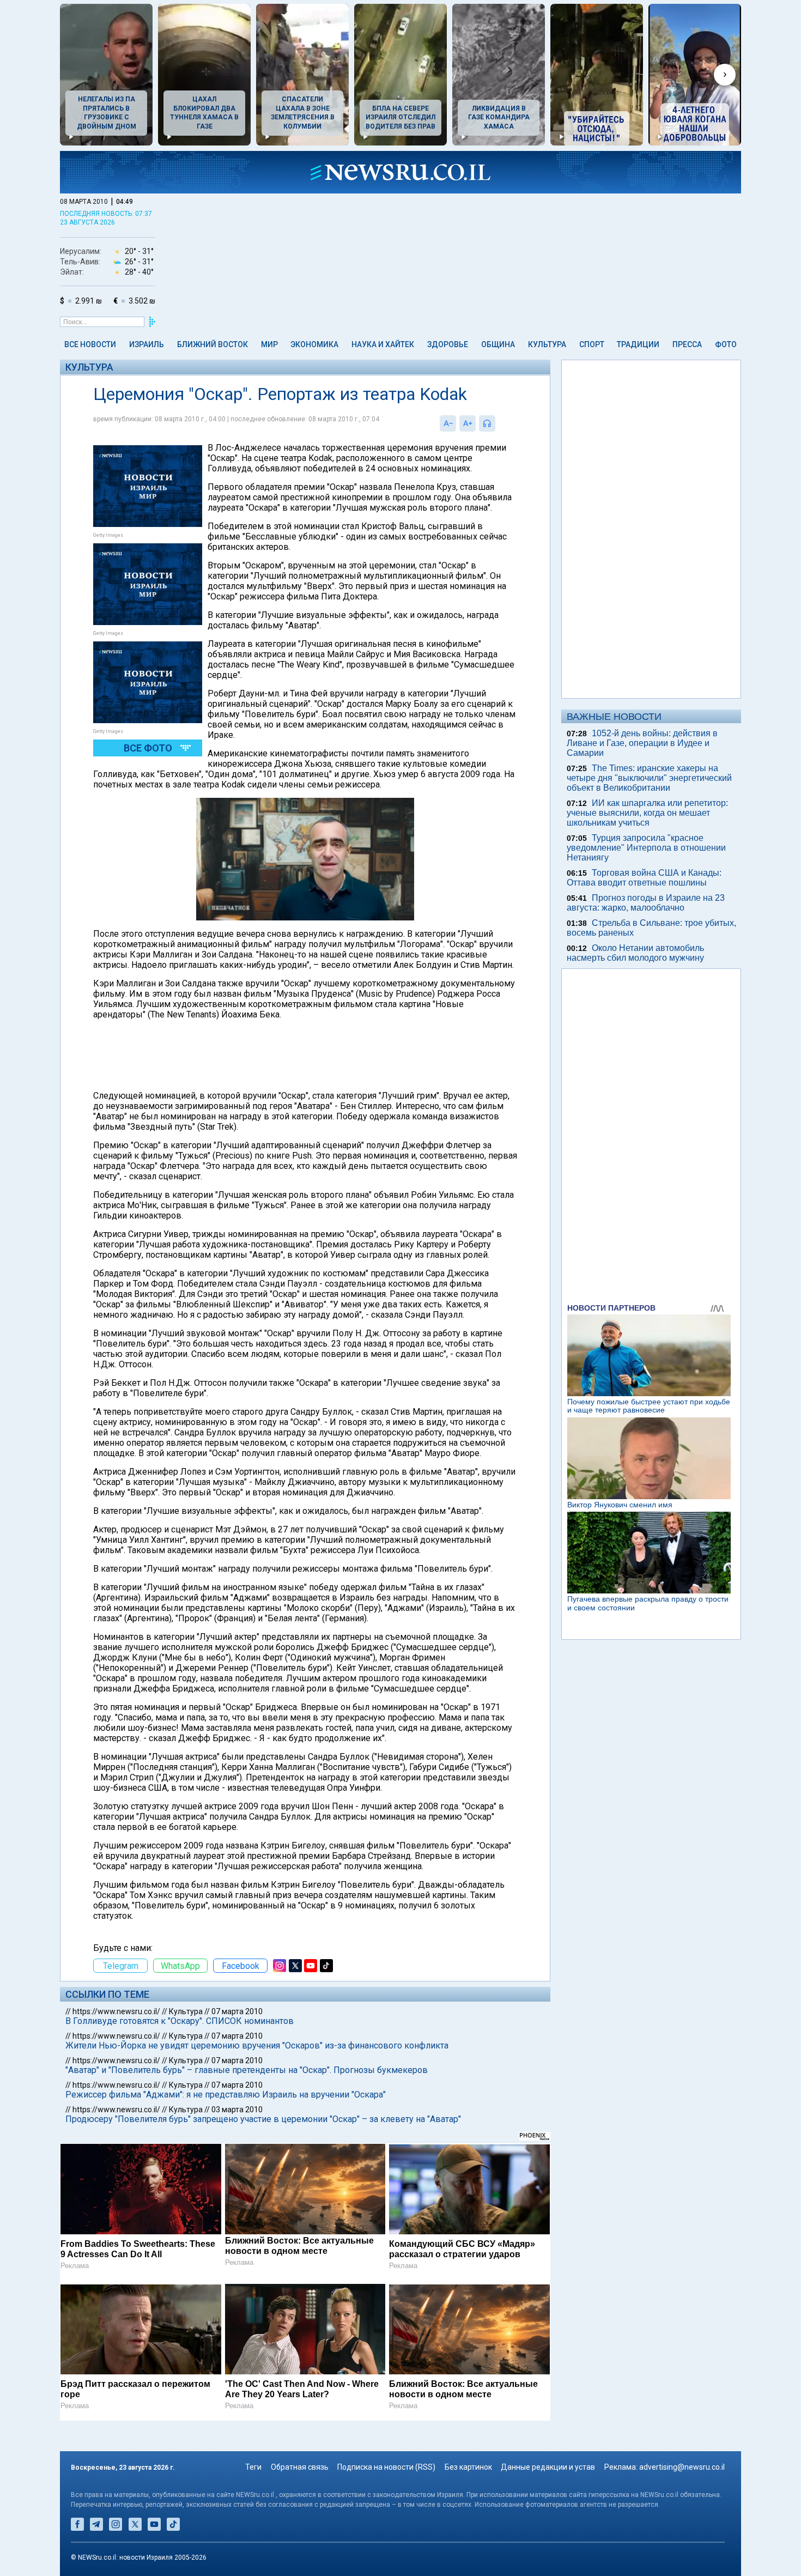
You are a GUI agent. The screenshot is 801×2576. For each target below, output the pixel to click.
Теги (253, 2467)
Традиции (638, 344)
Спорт (592, 344)
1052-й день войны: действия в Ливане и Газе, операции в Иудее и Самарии (642, 743)
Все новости (90, 344)
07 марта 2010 (237, 2011)
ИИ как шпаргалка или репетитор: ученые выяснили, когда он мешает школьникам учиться (647, 813)
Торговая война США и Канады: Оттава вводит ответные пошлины (644, 878)
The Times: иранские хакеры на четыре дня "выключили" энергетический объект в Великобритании (649, 778)
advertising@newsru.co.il (682, 2467)
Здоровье (448, 344)
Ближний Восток (213, 344)
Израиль (147, 344)
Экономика (314, 344)
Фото (726, 344)
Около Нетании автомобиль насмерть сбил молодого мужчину (635, 953)
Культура (547, 344)
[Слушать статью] (498, 423)
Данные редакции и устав (548, 2467)
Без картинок (468, 2467)
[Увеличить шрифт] (468, 423)
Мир (269, 344)
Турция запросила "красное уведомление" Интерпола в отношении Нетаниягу (646, 848)
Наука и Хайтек (383, 344)
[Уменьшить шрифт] (448, 423)
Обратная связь (300, 2467)
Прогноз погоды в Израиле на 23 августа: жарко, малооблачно (646, 903)
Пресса (687, 344)
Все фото (148, 748)
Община (498, 344)
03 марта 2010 (237, 2110)
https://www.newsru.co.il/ (116, 2011)
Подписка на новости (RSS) (386, 2467)
